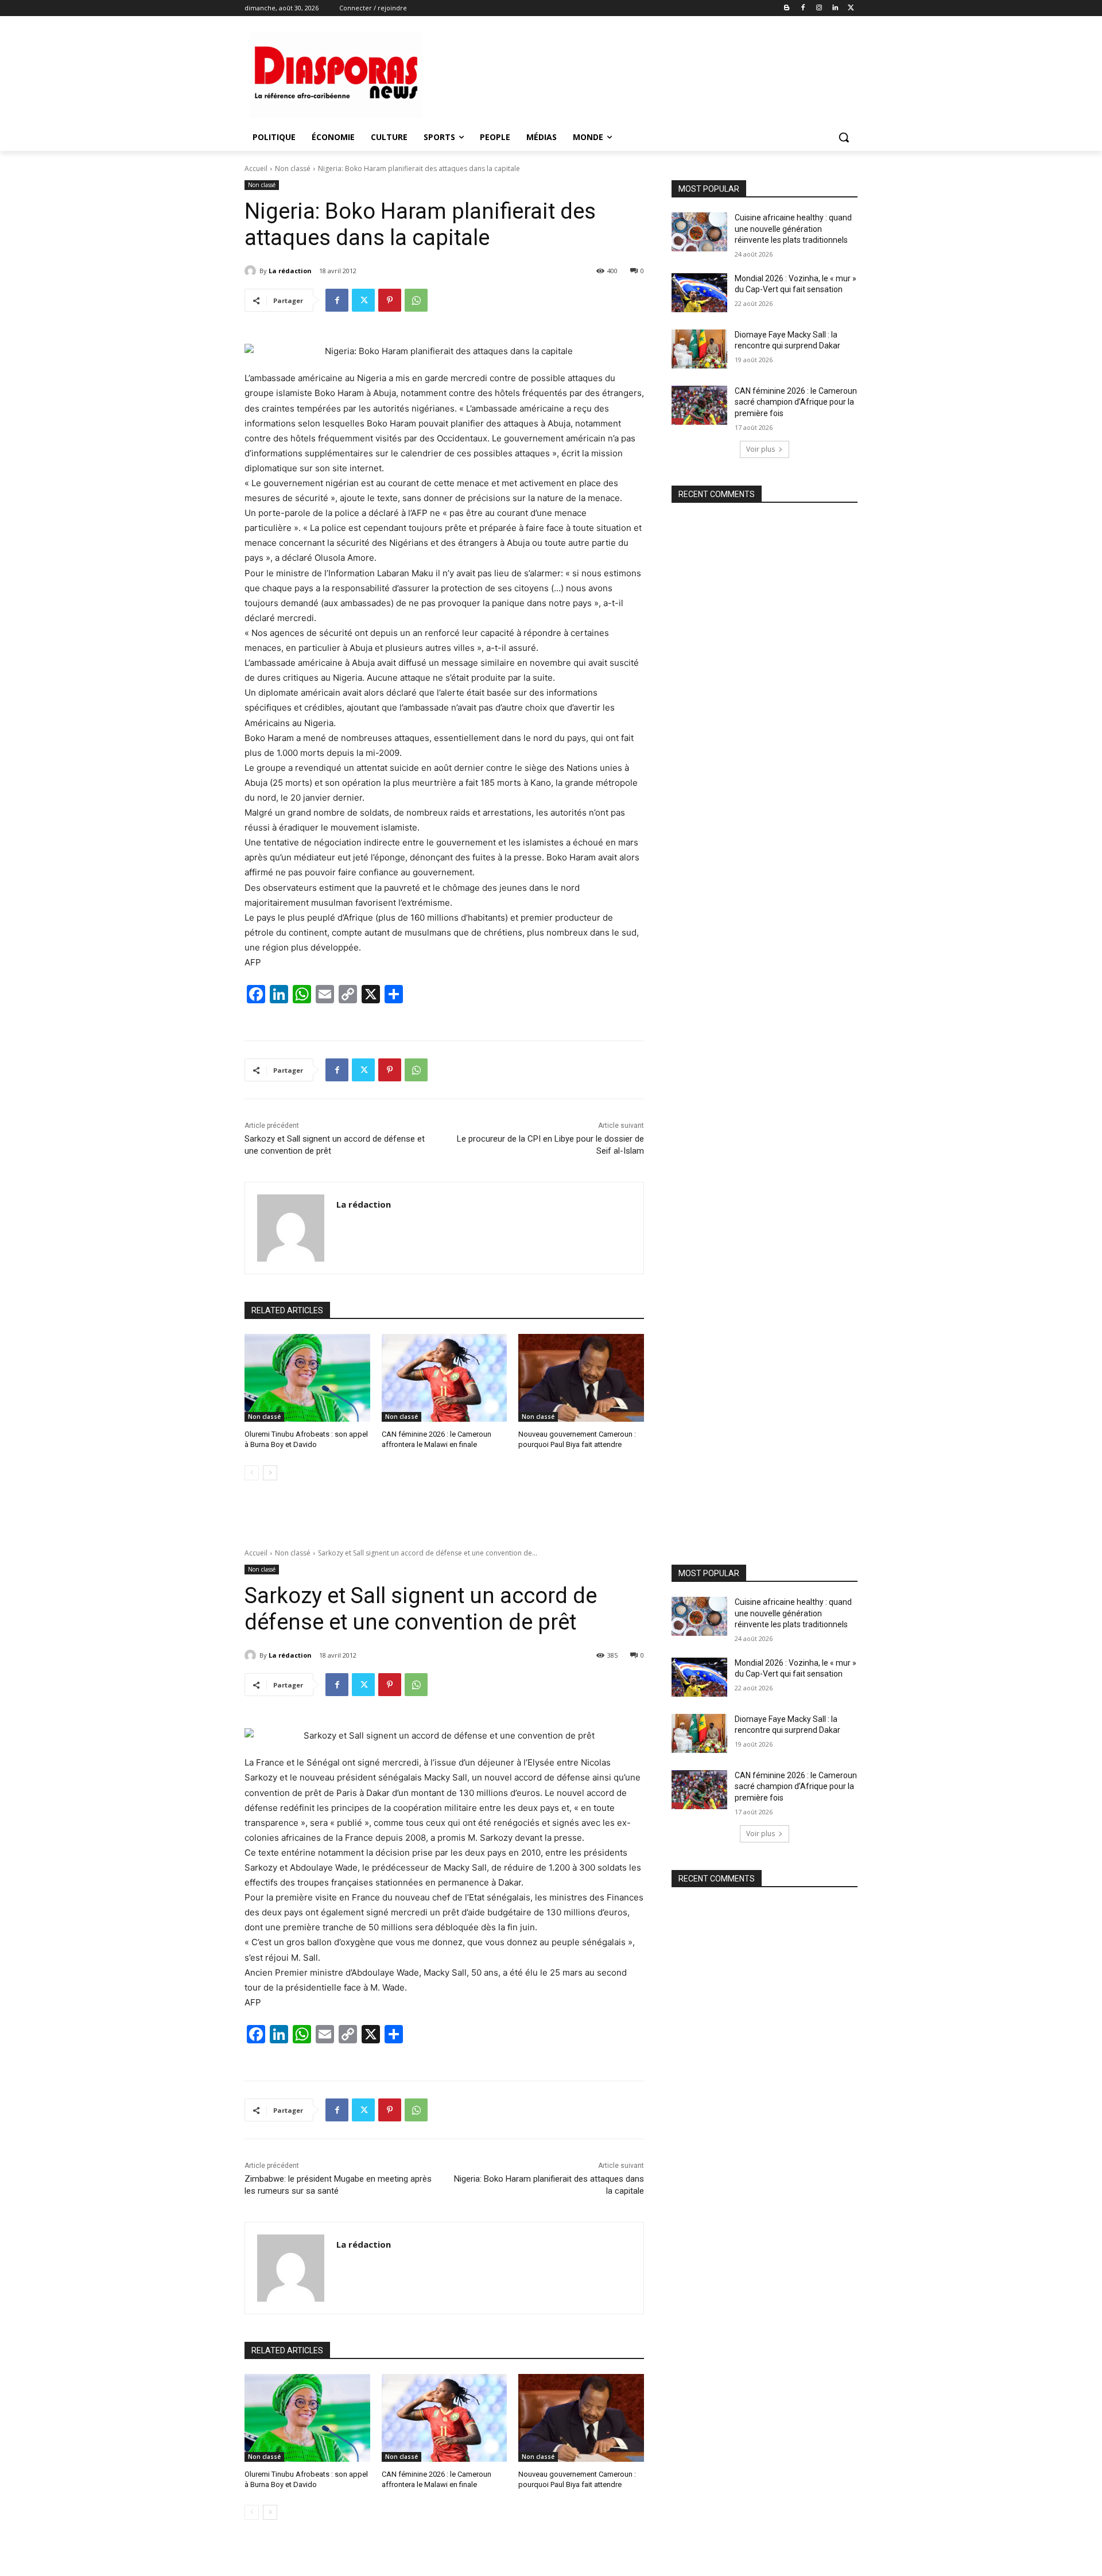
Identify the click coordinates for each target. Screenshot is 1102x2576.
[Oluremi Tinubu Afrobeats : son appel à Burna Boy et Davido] (307, 1378)
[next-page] (270, 1473)
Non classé (293, 168)
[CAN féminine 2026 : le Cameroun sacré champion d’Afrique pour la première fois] (699, 405)
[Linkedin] (835, 8)
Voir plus (760, 449)
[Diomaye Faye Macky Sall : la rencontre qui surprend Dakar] (699, 349)
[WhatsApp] (416, 300)
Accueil (256, 168)
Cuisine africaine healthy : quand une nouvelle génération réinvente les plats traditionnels (793, 229)
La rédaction (290, 271)
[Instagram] (819, 8)
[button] (844, 137)
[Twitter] (851, 8)
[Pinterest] (390, 300)
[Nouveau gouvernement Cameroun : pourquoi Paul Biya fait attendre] (581, 1378)
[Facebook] (803, 8)
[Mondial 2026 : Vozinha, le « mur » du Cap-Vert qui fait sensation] (699, 293)
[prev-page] (252, 1473)
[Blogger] (787, 8)
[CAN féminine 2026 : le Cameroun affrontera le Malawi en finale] (445, 1378)
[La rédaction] (252, 271)
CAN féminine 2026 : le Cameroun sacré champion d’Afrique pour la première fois (796, 402)
